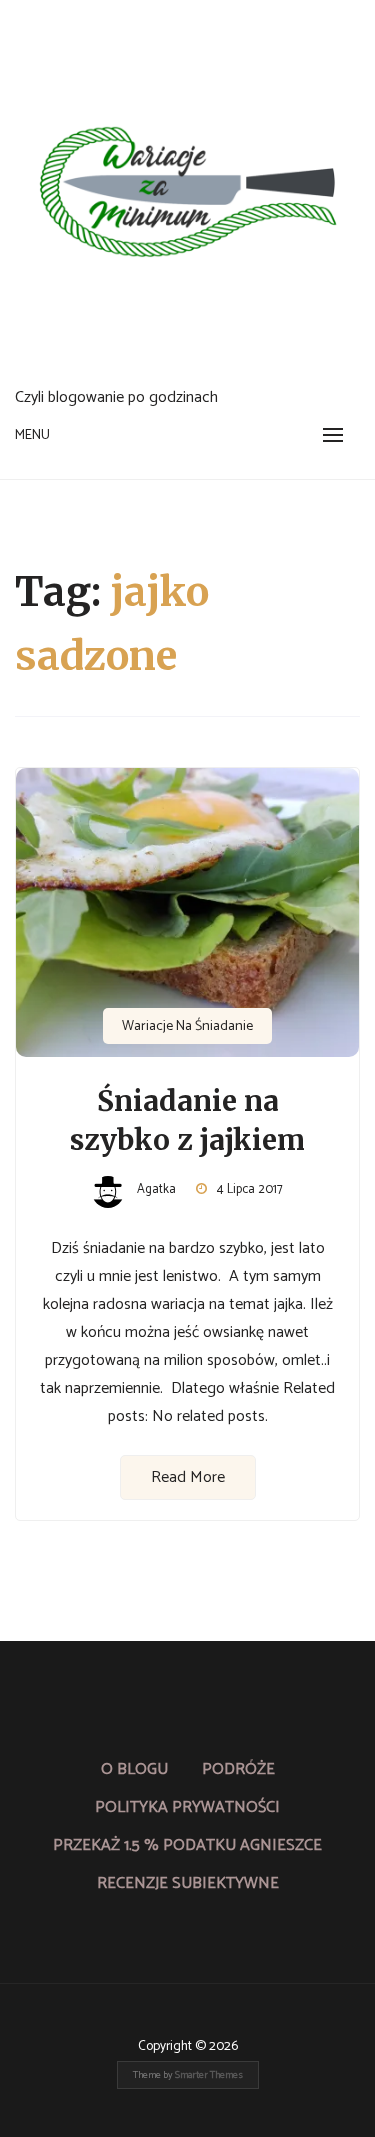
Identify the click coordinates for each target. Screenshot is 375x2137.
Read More (188, 1477)
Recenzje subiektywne (188, 1883)
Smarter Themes (209, 2075)
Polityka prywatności (187, 1807)
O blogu (134, 1769)
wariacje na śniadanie (187, 1026)
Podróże (238, 1769)
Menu (32, 435)
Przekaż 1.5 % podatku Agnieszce (187, 1845)
